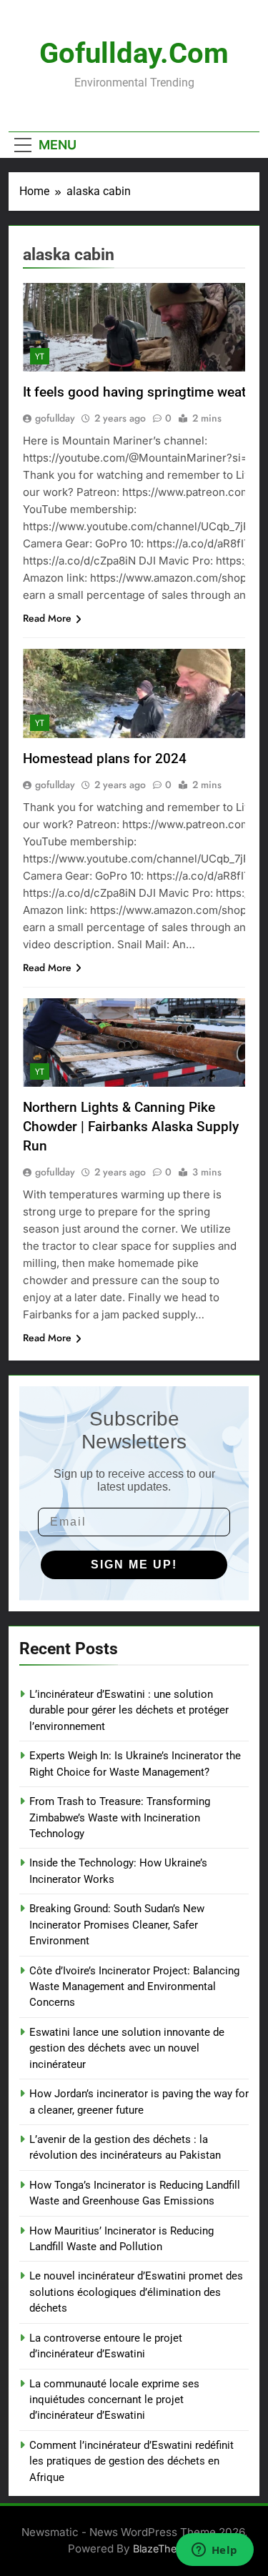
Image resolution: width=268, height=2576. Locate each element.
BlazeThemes (165, 2548)
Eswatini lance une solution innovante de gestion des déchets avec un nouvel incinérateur (127, 2048)
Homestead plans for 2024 (105, 759)
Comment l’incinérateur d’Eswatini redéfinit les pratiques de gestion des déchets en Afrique (131, 2461)
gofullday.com (134, 53)
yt (40, 357)
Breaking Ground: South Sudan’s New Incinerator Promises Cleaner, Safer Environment (117, 1925)
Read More (47, 618)
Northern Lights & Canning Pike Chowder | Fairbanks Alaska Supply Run (131, 1127)
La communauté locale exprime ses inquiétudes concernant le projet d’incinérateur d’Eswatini (114, 2400)
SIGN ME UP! (134, 1565)
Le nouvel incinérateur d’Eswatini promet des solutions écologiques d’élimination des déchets (136, 2292)
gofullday (55, 418)
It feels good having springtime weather (144, 392)
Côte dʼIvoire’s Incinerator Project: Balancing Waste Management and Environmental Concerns (134, 1987)
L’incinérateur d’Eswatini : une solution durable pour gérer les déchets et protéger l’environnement (129, 1710)
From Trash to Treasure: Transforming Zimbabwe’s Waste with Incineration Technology (120, 1817)
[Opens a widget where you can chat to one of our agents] (214, 2551)
